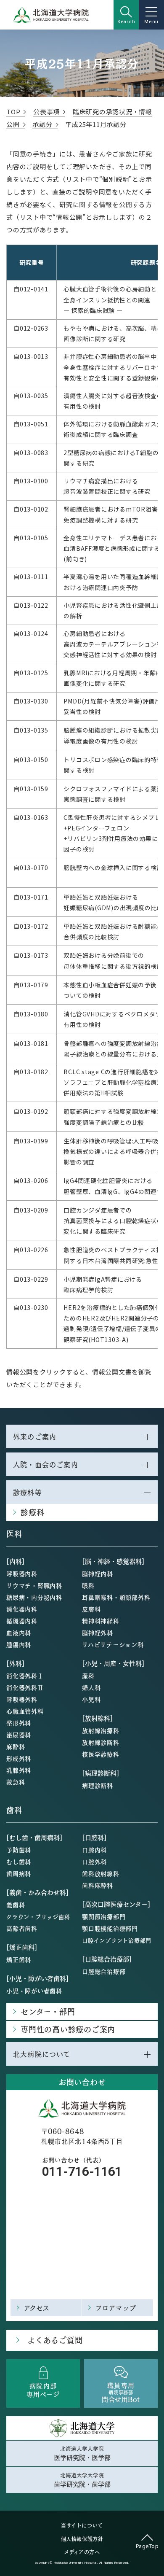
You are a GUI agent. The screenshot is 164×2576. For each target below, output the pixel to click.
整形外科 (19, 1723)
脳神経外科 (98, 1633)
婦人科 (91, 1687)
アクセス (37, 2308)
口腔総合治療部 (104, 1971)
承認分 (42, 124)
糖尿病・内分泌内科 (34, 1597)
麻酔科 (16, 1746)
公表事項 (46, 112)
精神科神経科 (101, 1621)
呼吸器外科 (22, 1699)
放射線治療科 (101, 1730)
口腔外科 (94, 1862)
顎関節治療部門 (104, 1916)
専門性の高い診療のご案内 (68, 2029)
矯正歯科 (19, 1959)
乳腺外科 (19, 1770)
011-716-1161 (82, 2171)
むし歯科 (19, 1862)
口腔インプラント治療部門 (117, 1940)
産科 (88, 1676)
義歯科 (16, 1905)
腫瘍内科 (19, 1644)
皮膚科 (91, 1609)
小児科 (91, 1699)
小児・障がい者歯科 (34, 1991)
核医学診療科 (101, 1754)
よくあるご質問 (55, 2340)
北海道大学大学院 (82, 2453)
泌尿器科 (19, 1735)
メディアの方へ (82, 2552)
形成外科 (19, 1758)
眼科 (88, 1585)
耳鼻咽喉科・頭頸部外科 (116, 1597)
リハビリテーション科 (113, 1644)
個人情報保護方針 (82, 2539)
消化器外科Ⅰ (25, 1676)
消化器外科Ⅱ (25, 1687)
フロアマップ (116, 2308)
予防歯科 (19, 1850)
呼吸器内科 (22, 1574)
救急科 (16, 1782)
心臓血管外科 (25, 1711)
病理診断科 (98, 1785)
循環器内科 (22, 1621)
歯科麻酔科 (98, 1885)
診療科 (32, 1512)
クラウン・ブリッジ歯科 (38, 1917)
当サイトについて (82, 2525)
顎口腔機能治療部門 (110, 1928)
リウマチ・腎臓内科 (34, 1585)
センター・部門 (48, 2011)
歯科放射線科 (101, 1873)
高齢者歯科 (22, 1928)
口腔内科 (94, 1850)
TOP (13, 112)
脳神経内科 (98, 1574)
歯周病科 (19, 1873)
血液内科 (19, 1633)
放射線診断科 (101, 1742)
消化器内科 (22, 1609)
